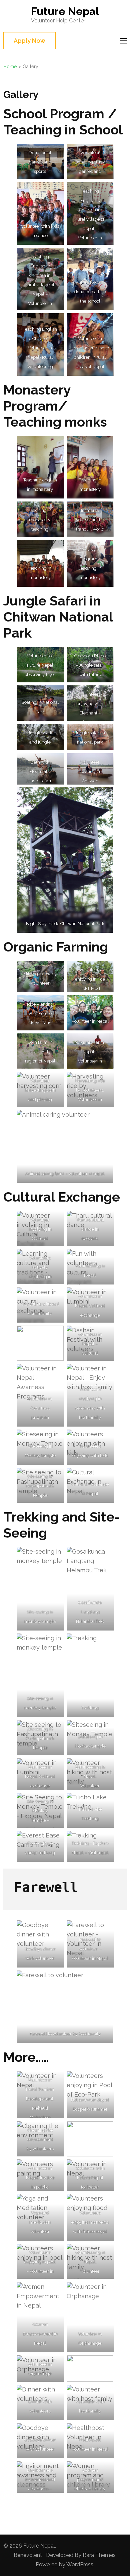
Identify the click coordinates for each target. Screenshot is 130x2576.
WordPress (80, 2564)
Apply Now (29, 41)
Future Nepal (65, 11)
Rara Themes (99, 2555)
